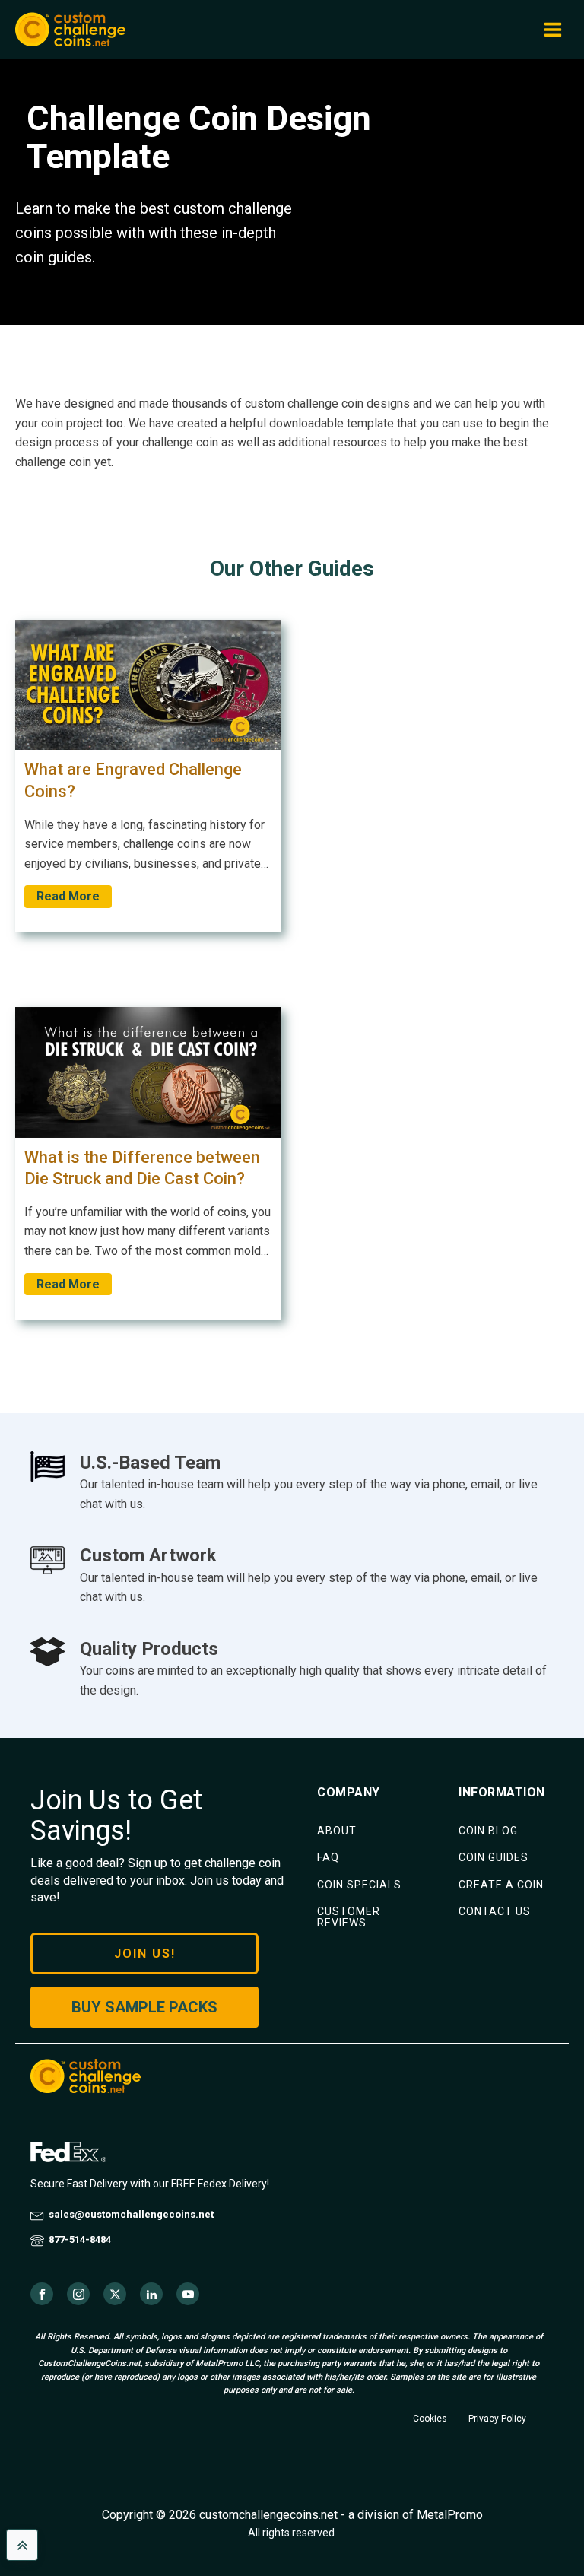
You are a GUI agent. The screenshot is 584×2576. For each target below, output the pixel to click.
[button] (553, 30)
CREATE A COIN (501, 1885)
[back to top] (22, 2545)
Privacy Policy (497, 2419)
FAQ (328, 1858)
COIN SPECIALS (359, 1885)
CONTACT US (495, 1912)
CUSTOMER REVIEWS (349, 1917)
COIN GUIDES (494, 1858)
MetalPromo (450, 2515)
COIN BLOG (488, 1831)
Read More (68, 896)
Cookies (430, 2419)
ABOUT (337, 1831)
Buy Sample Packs (144, 2007)
